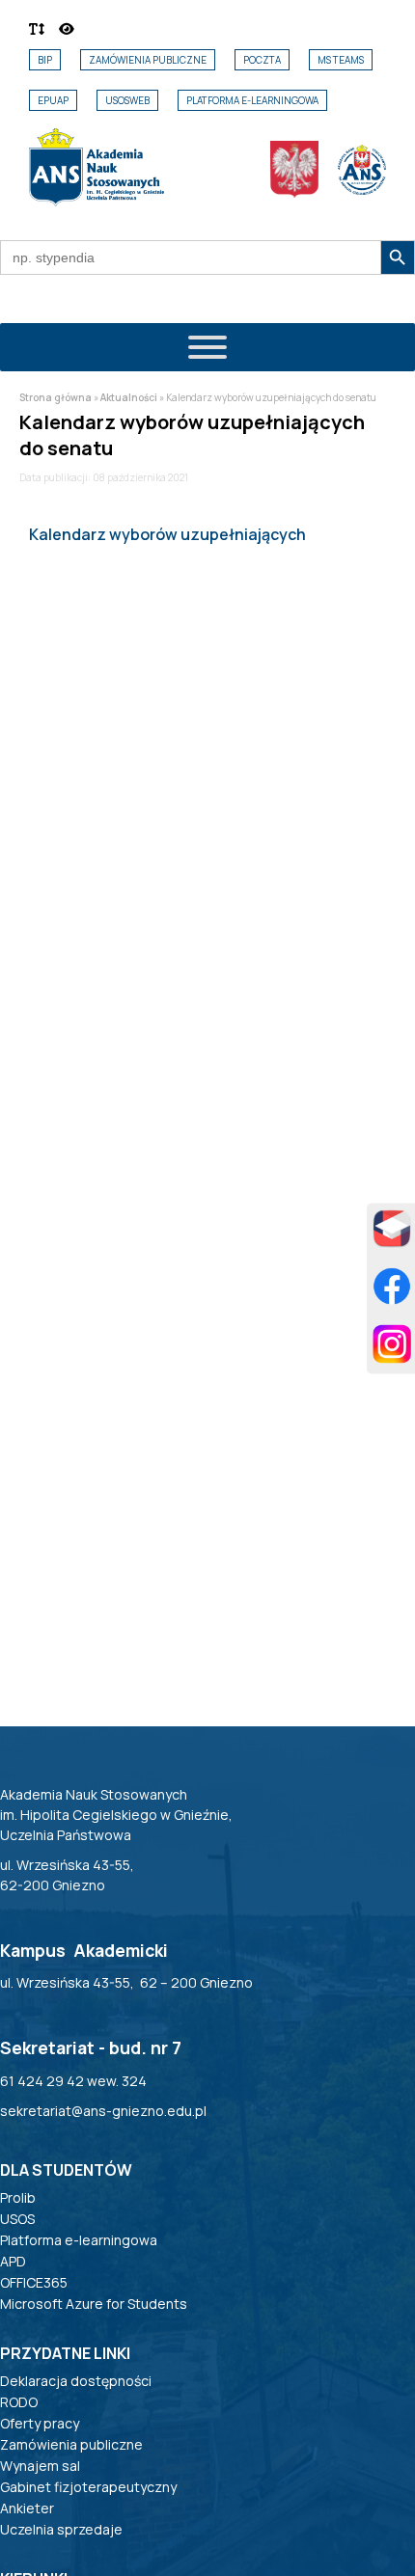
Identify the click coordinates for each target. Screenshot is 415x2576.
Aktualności (129, 397)
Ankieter (27, 2508)
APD (13, 2261)
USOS (17, 2219)
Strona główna (55, 397)
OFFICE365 (34, 2282)
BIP (45, 60)
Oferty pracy (40, 2423)
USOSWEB (127, 100)
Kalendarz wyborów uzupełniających (167, 534)
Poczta (262, 60)
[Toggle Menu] (207, 347)
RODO (19, 2402)
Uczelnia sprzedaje (61, 2529)
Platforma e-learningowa (252, 100)
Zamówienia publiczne (148, 60)
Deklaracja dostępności (76, 2381)
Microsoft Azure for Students (94, 2304)
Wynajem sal (40, 2466)
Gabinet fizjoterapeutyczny (88, 2487)
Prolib (18, 2197)
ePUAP (53, 100)
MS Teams (341, 60)
